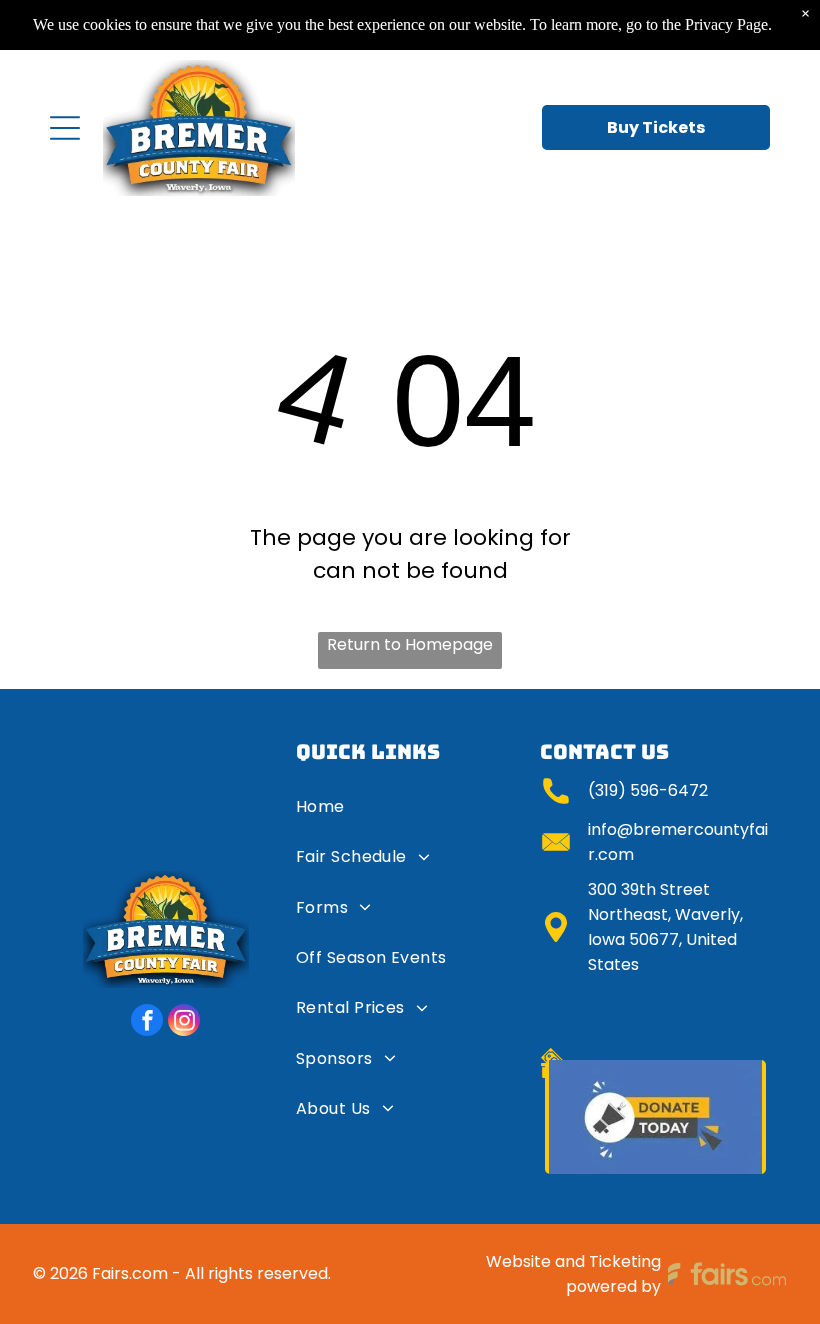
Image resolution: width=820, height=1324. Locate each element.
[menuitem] (411, 814)
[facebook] (147, 1022)
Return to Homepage (410, 644)
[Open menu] (65, 128)
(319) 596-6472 (648, 790)
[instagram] (184, 1022)
